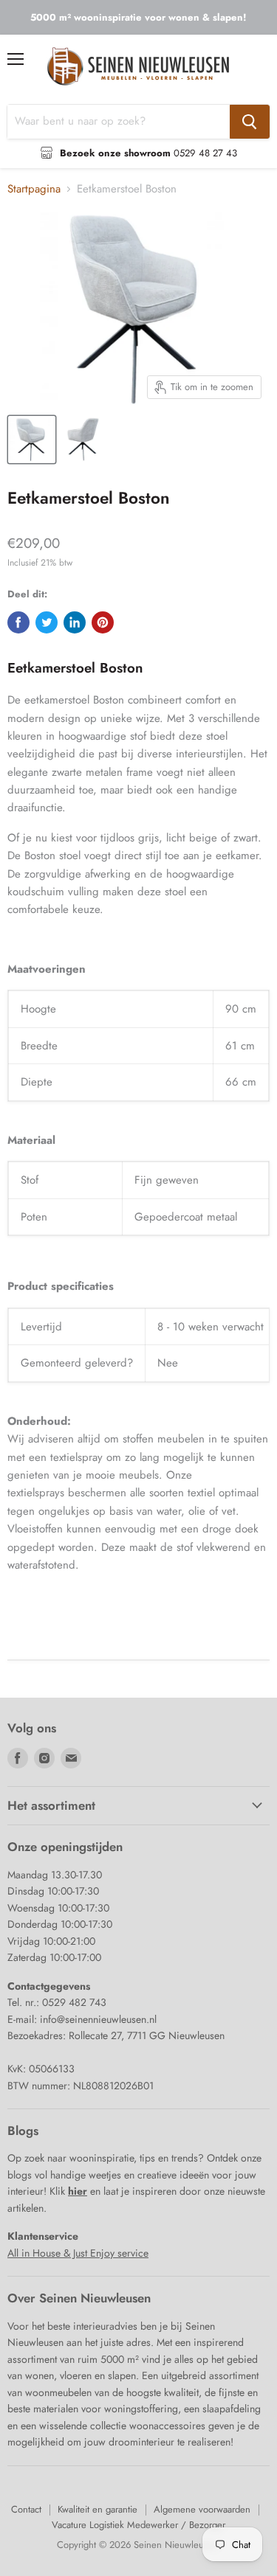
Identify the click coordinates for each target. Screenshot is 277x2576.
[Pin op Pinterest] (103, 622)
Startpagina (34, 189)
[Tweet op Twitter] (47, 622)
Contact (26, 2509)
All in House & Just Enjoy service (78, 2253)
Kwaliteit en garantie (98, 2509)
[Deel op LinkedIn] (75, 622)
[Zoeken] (250, 122)
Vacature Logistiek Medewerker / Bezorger (138, 2525)
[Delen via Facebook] (18, 622)
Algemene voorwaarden (202, 2509)
